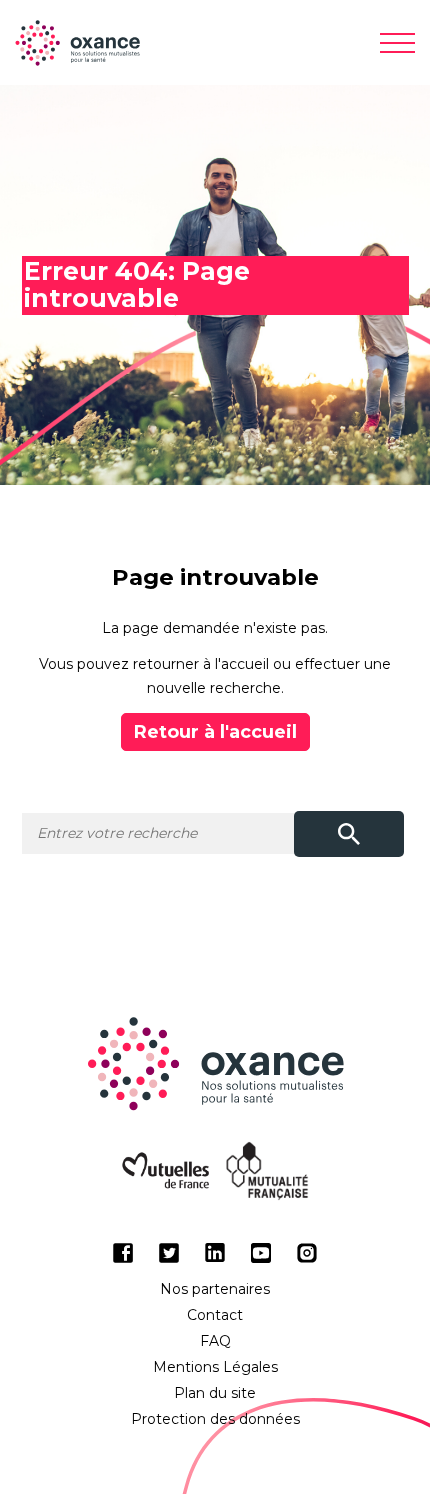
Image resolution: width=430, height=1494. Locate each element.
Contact (215, 1315)
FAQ (215, 1341)
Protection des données (215, 1419)
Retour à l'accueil (215, 732)
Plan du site (215, 1393)
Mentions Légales (215, 1367)
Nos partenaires (215, 1289)
